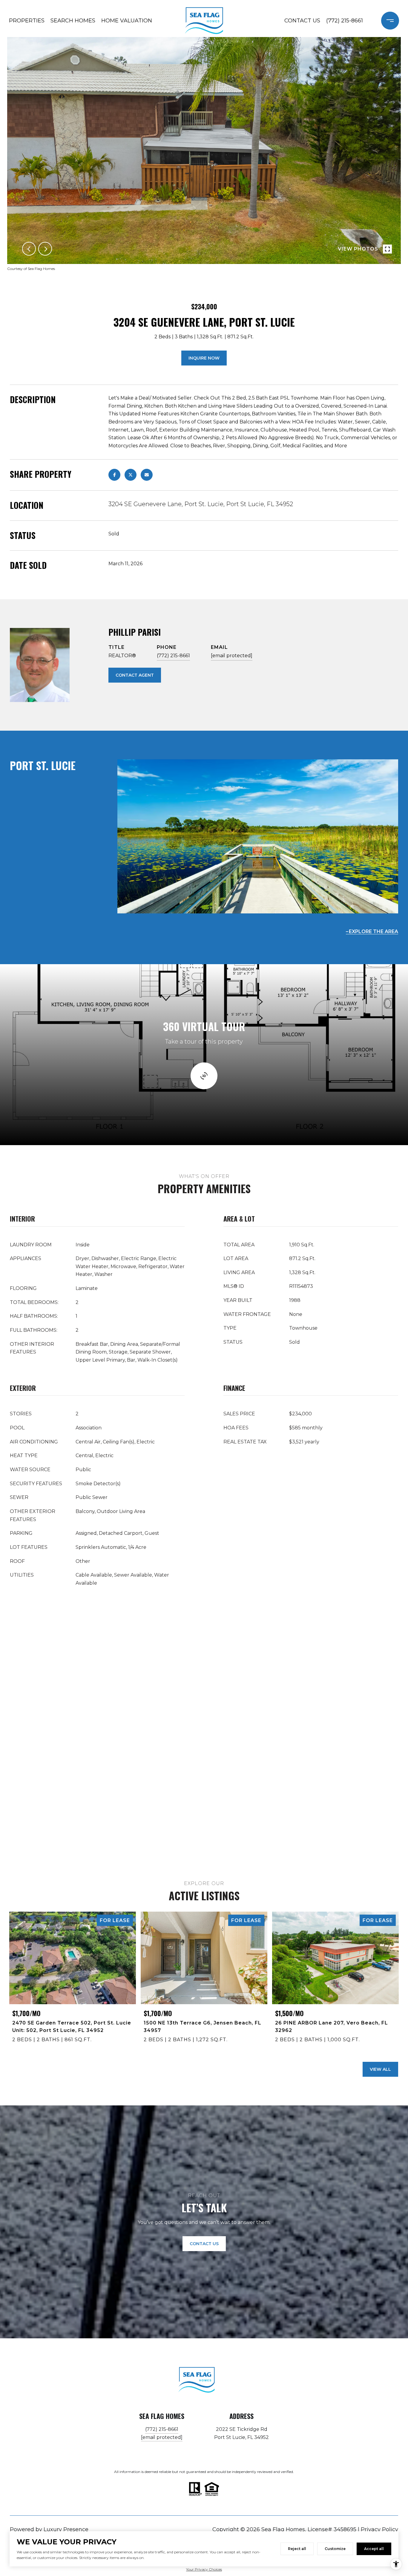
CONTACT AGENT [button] (135, 675)
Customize (335, 2549)
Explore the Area (374, 931)
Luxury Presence (66, 2529)
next (45, 249)
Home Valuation (127, 21)
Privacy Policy (379, 2529)
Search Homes (73, 21)
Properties (27, 21)
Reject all (297, 2549)
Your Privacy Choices (204, 2569)
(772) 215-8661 (345, 21)
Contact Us (302, 21)
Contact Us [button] (204, 2244)
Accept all (374, 2549)
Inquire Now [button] (204, 358)
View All (380, 2069)
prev (29, 249)
